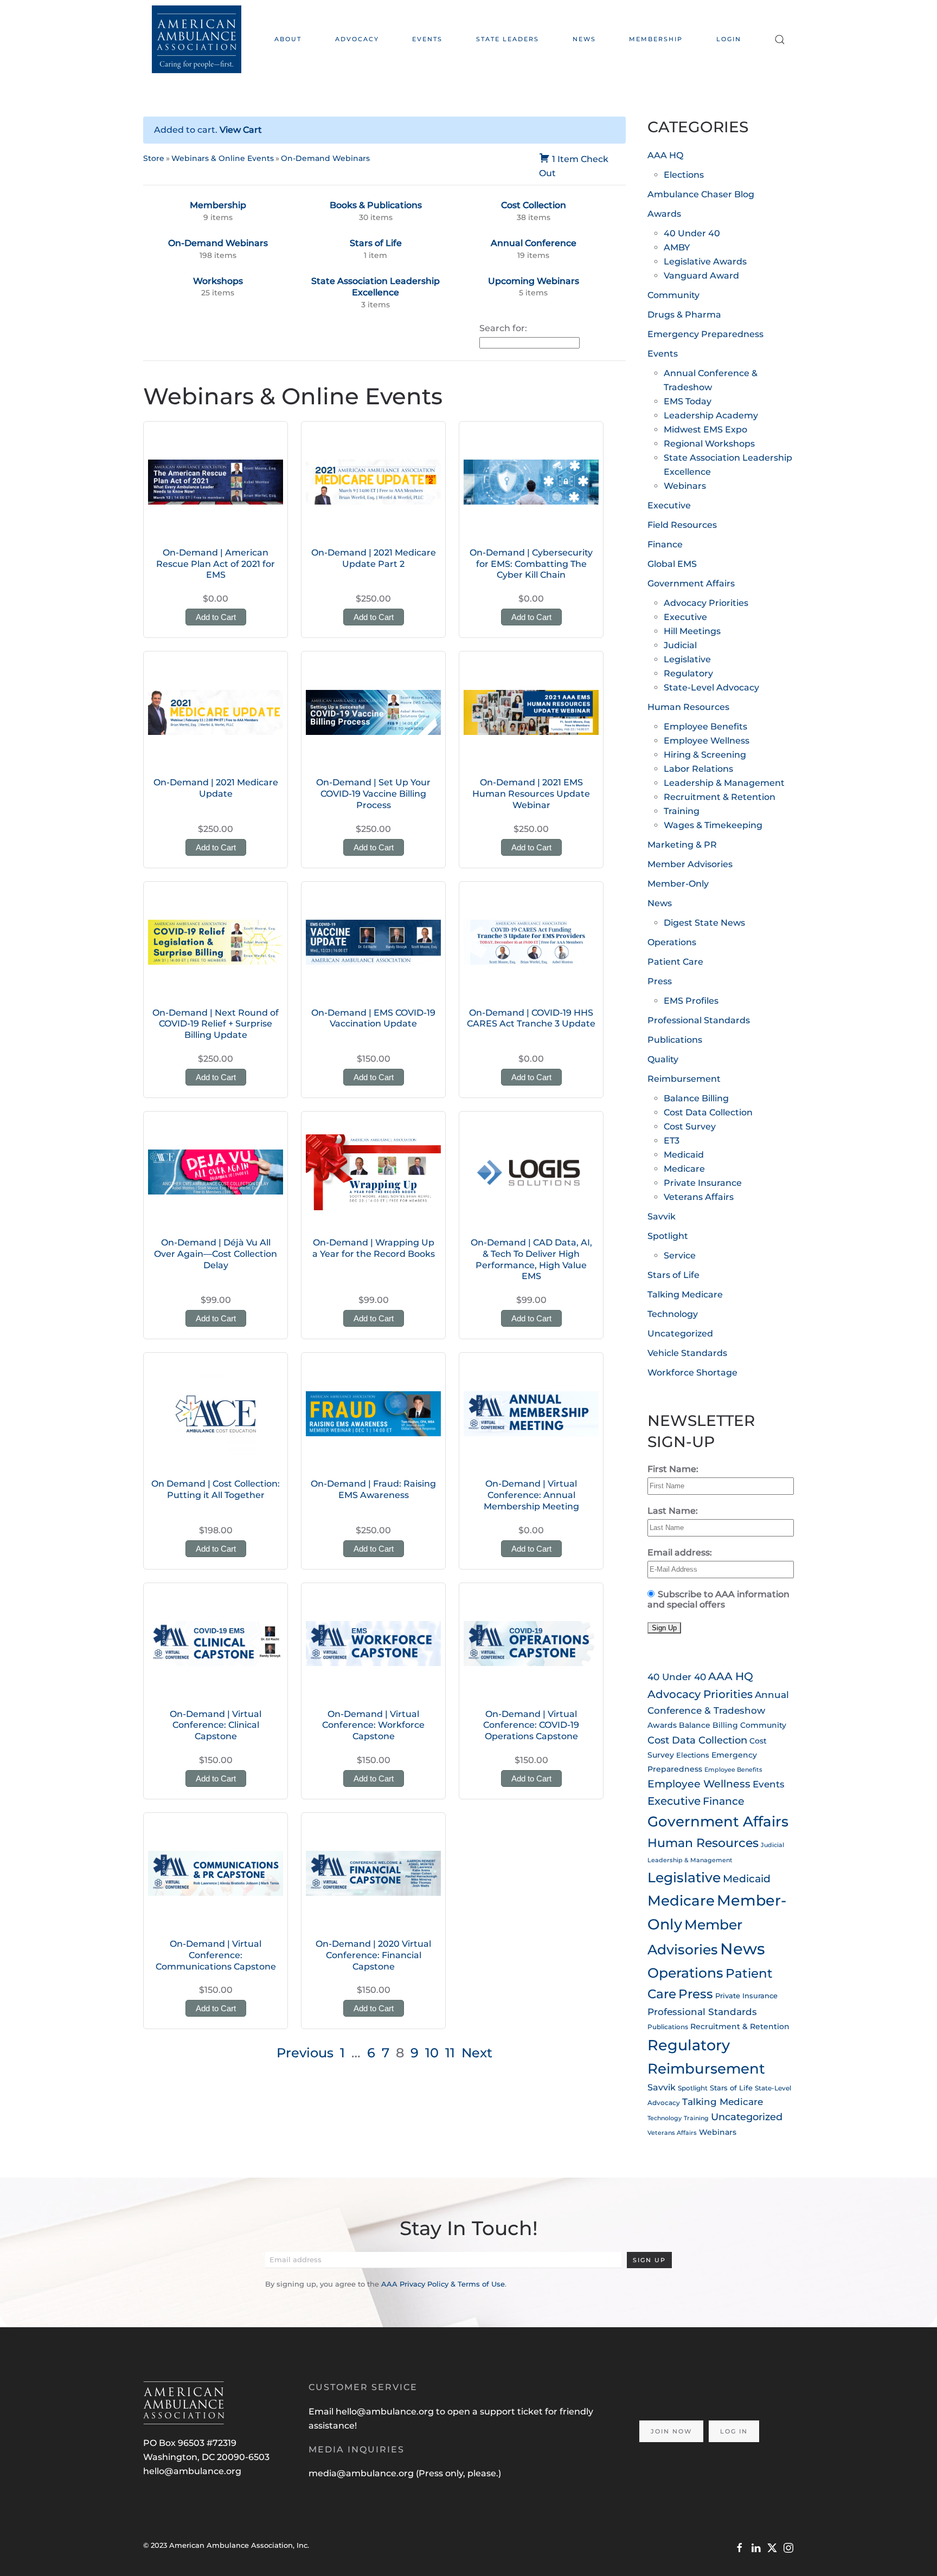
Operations (672, 942)
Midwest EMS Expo (705, 430)
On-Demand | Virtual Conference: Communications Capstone (216, 1955)
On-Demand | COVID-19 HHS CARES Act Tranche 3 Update (531, 1018)
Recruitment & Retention (720, 797)
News (584, 39)
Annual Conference (534, 243)
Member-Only (678, 884)
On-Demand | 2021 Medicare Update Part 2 (374, 558)
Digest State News (704, 923)
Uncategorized (680, 1334)
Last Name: (673, 1511)
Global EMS (672, 564)
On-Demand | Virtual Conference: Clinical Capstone (216, 1725)
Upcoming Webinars (534, 281)
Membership (656, 39)
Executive (669, 505)
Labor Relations (698, 769)
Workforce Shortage (692, 1373)
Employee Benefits (705, 727)
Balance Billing (696, 1098)
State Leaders (508, 39)
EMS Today (688, 401)
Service (680, 1255)
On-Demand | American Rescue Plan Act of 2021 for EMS (216, 564)
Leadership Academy (711, 415)
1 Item (565, 159)
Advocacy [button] (357, 39)
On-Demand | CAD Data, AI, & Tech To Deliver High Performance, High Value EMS (531, 1259)
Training (682, 811)
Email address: (680, 1552)
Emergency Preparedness (705, 334)
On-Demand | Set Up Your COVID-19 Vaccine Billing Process (373, 794)
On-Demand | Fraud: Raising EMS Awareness (373, 1489)
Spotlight (668, 1236)
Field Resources (682, 525)
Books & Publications (376, 205)
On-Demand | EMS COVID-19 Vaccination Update (373, 1018)
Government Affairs (691, 583)
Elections (684, 175)
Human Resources (688, 707)
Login (729, 39)
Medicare (684, 1169)
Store (154, 158)
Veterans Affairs (699, 1197)
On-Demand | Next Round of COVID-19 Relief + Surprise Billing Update (216, 1024)
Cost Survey (690, 1126)
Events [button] (427, 39)
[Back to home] (197, 39)
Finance (665, 544)
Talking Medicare (685, 1295)
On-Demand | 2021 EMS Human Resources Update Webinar (531, 794)
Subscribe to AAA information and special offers (718, 1599)
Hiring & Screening (705, 755)
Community (673, 295)
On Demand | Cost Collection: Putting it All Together (216, 1489)
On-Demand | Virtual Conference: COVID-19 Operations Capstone (531, 1725)
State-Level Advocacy (711, 687)
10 (432, 2053)
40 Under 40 (692, 233)
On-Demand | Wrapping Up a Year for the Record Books (374, 1248)
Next (477, 2053)
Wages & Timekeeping (713, 825)
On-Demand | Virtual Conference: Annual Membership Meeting (531, 1495)
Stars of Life (376, 243)
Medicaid (684, 1155)
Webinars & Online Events (223, 158)
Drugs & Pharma (684, 315)
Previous (305, 2053)
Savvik (662, 1216)
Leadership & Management (724, 783)
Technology (673, 1314)
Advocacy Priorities (706, 603)
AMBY (677, 247)
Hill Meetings (692, 631)
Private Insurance (703, 1183)
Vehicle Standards (687, 1353)
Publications (675, 1040)
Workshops (218, 281)
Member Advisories (690, 864)
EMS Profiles (691, 1001)
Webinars (685, 486)
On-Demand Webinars (325, 158)
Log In (734, 2431)
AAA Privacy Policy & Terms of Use (443, 2284)
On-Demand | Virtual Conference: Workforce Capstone (373, 1725)
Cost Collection (534, 205)
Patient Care (675, 962)
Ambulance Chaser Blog (701, 194)
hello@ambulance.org (192, 2471)
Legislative (687, 659)
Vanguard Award (701, 276)
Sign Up (649, 2260)
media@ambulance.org (362, 2473)
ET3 (672, 1141)
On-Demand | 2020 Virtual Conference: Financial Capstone (373, 1955)
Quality (663, 1059)
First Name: (673, 1469)
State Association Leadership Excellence (376, 287)
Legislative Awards (705, 262)
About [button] (288, 39)
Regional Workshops (709, 444)
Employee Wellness (707, 741)
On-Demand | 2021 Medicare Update (216, 788)
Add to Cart (216, 617)
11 (450, 2053)
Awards (664, 214)
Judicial (680, 645)
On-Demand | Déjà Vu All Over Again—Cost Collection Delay (216, 1254)
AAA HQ (665, 155)
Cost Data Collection (708, 1112)
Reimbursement (684, 1079)
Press (660, 981)
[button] (780, 39)
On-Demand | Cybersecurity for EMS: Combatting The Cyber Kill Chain (531, 564)
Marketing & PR (682, 845)
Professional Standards (699, 1020)
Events (663, 354)
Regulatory (688, 673)
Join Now (671, 2431)
